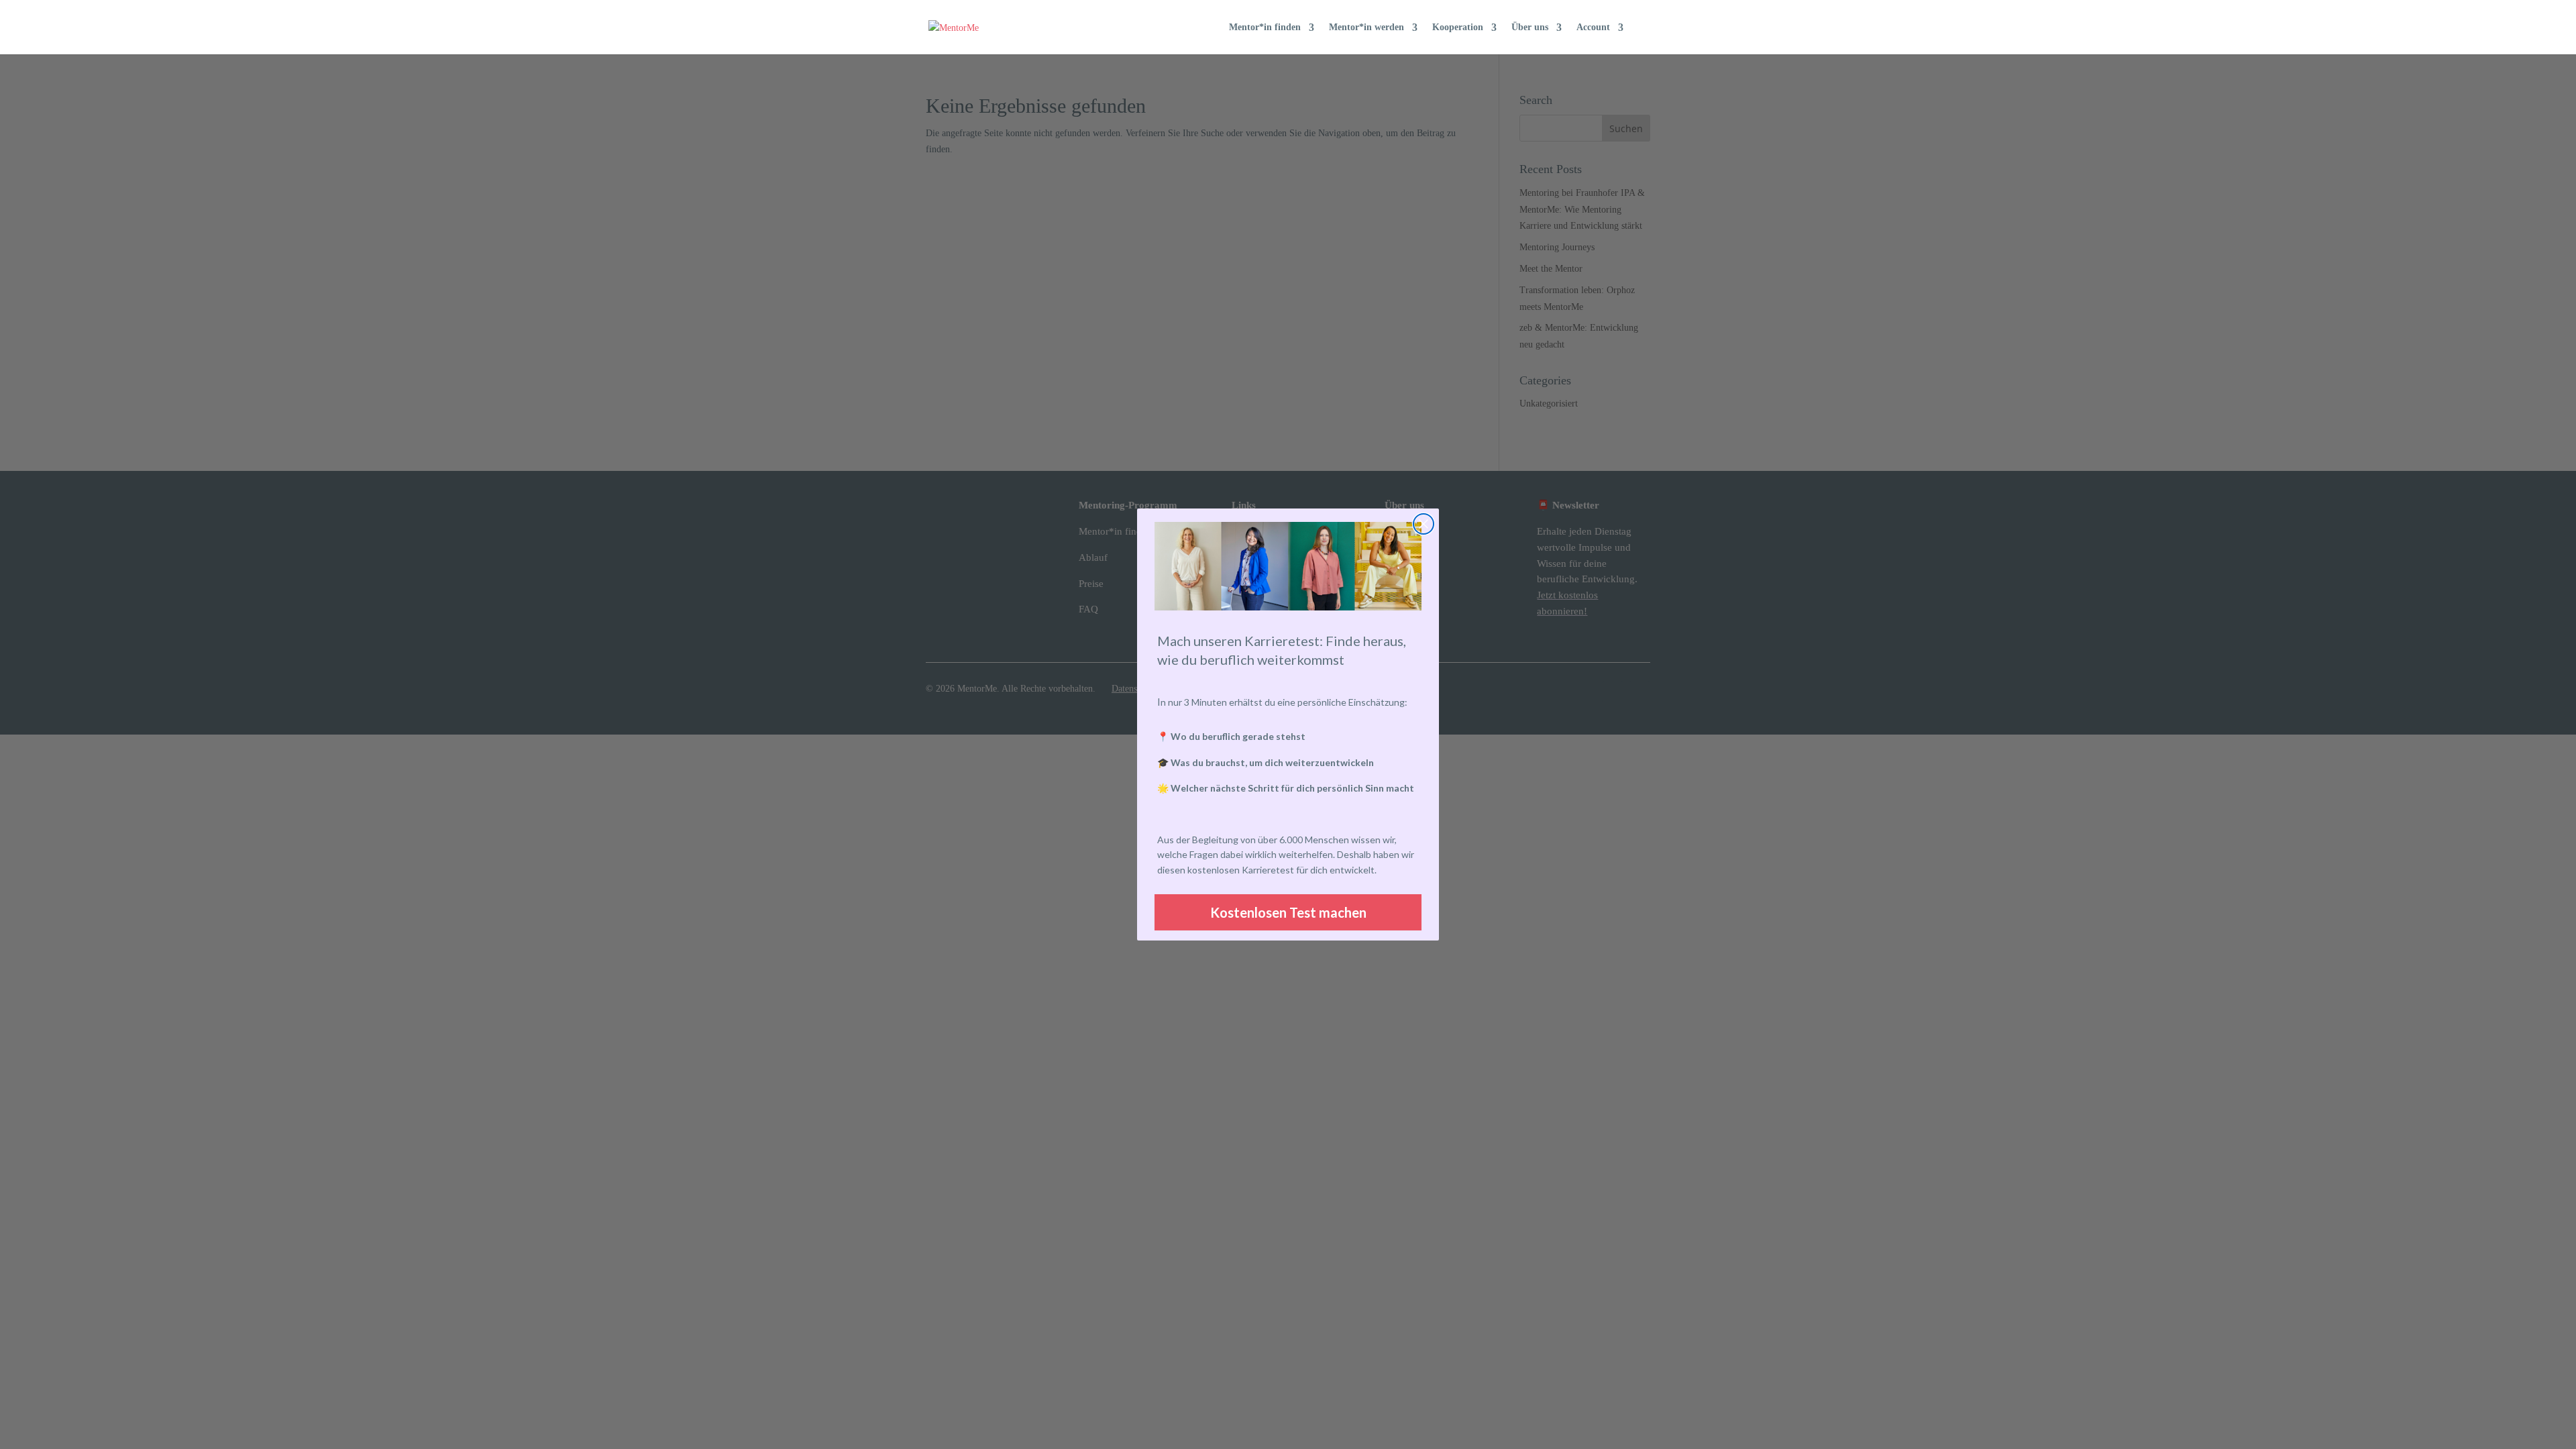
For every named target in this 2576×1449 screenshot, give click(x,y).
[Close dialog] (1424, 524)
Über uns (1530, 28)
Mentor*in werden (1366, 28)
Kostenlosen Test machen (1288, 912)
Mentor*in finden (1265, 28)
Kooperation (1458, 28)
